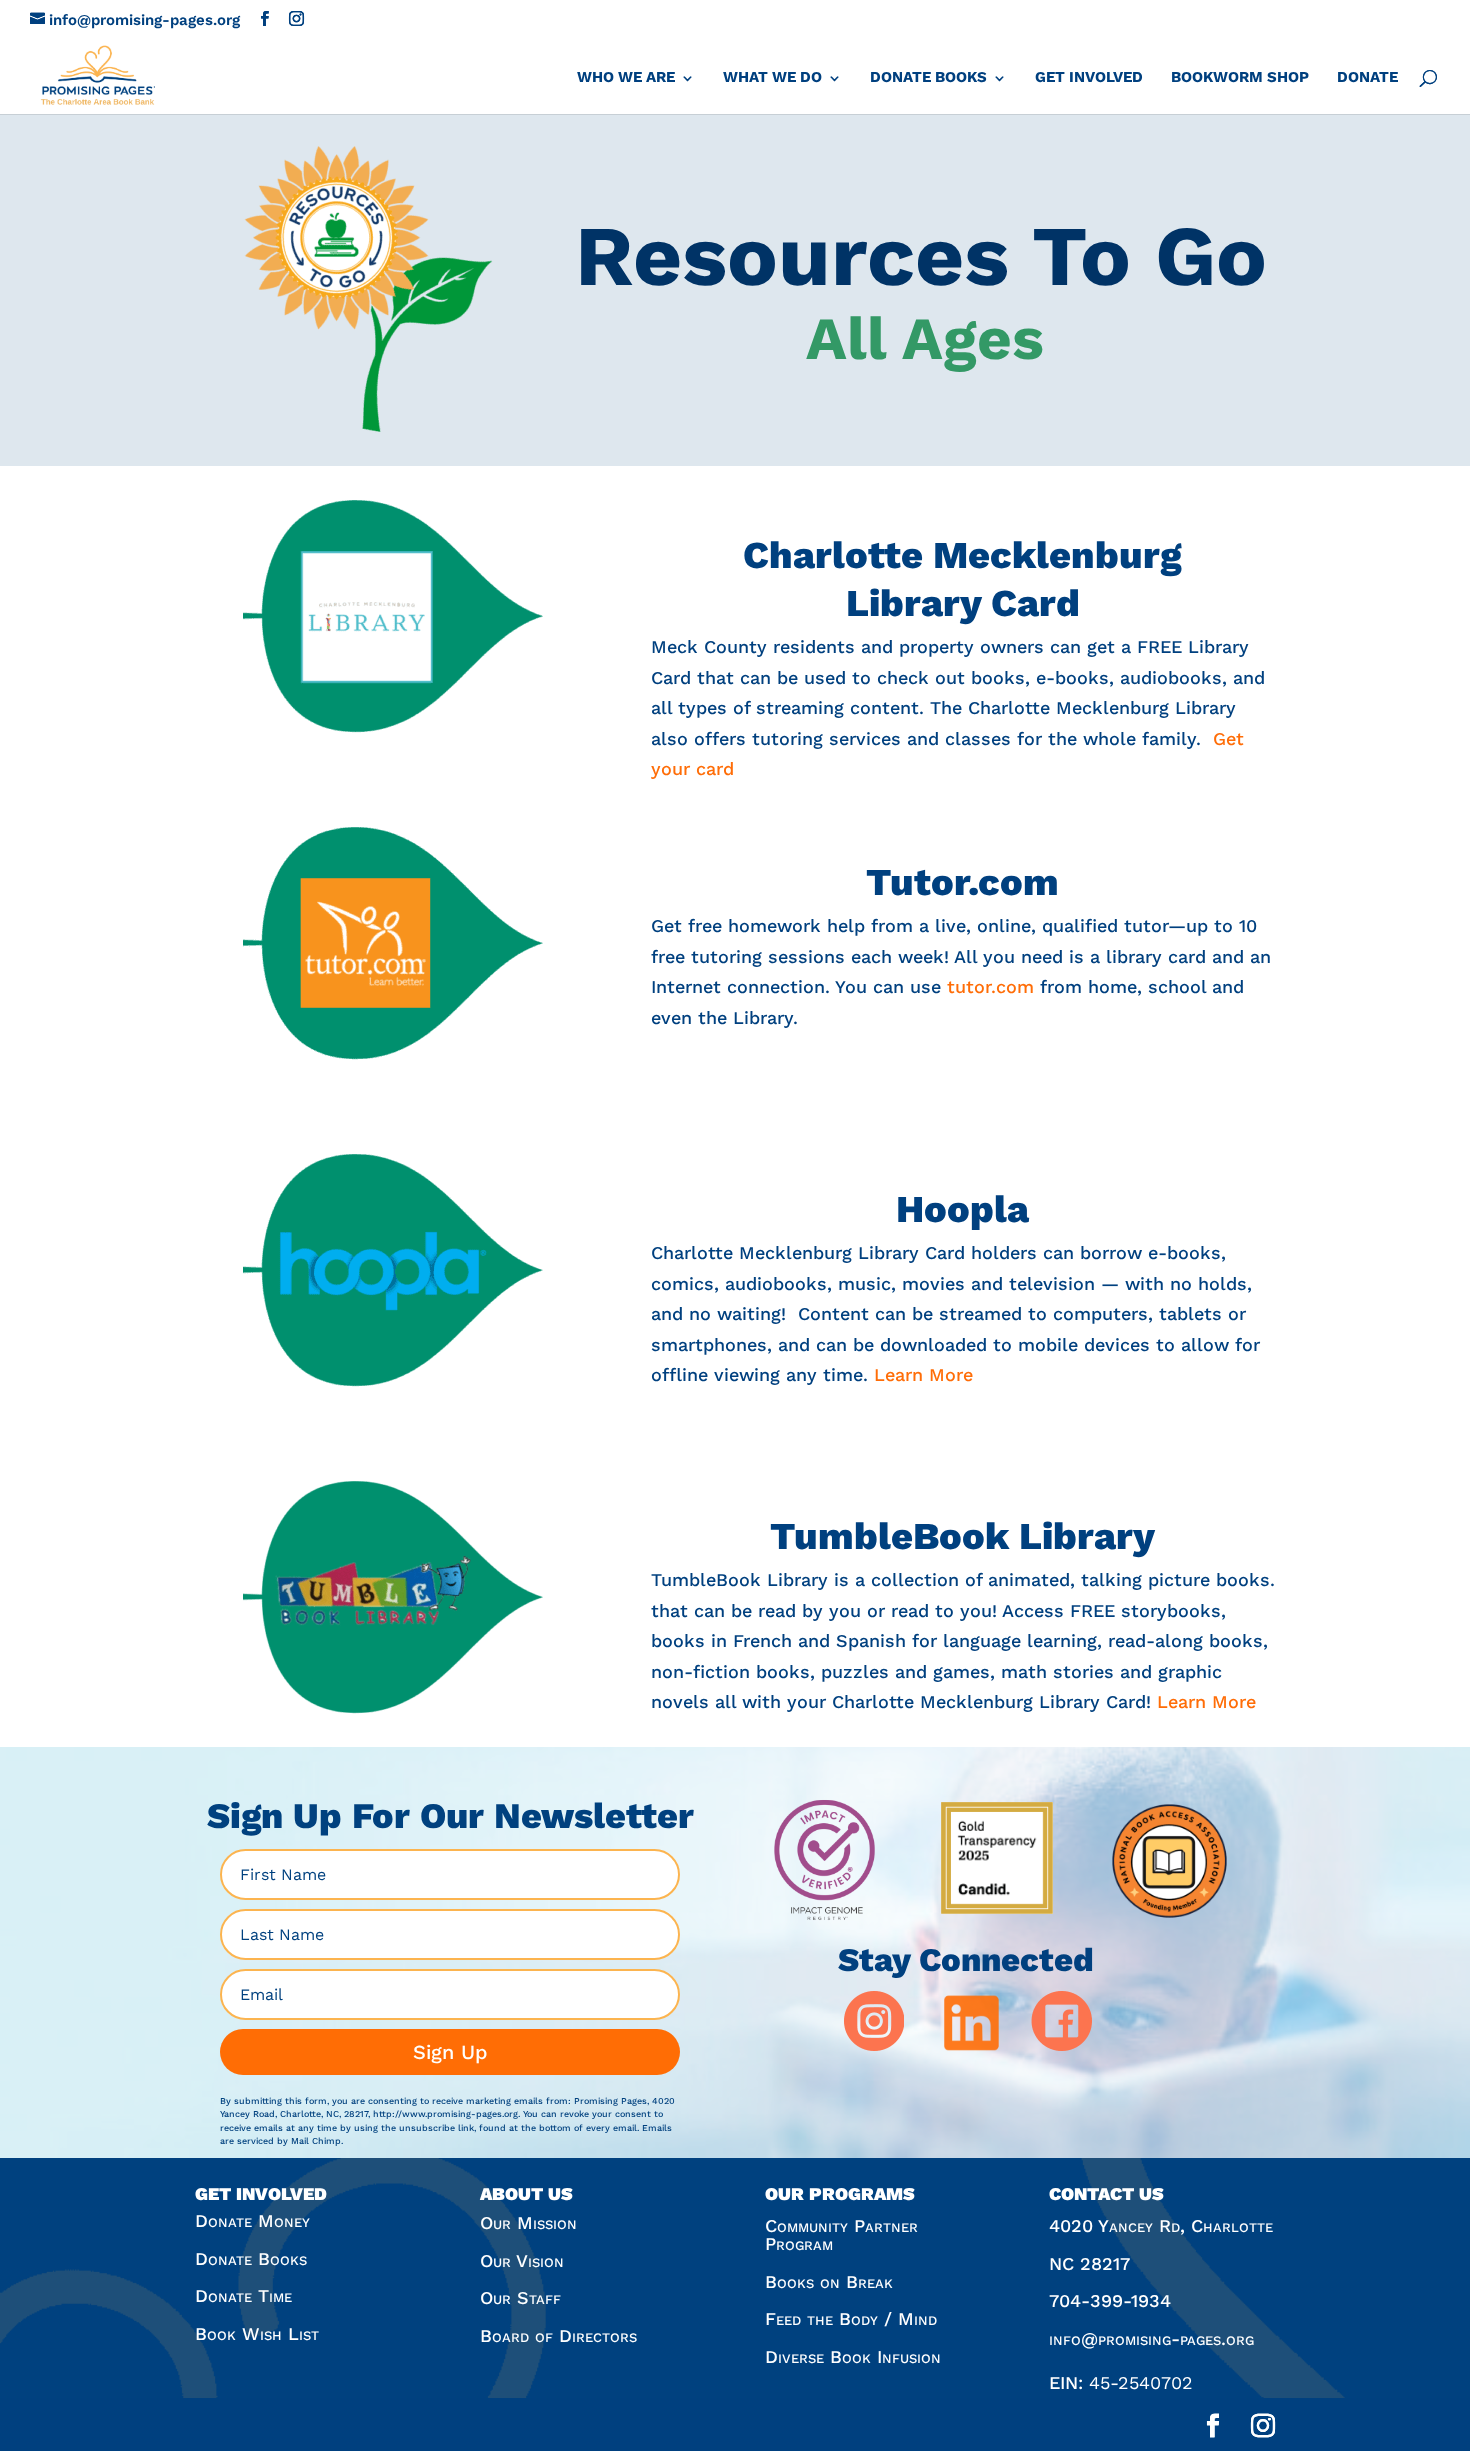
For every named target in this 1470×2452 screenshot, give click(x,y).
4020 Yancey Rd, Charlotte (1161, 2225)
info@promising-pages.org (1151, 2338)
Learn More (923, 1374)
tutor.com (990, 986)
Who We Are (626, 77)
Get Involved (1089, 77)
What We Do (772, 77)
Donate (1367, 77)
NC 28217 (1089, 2263)
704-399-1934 (1110, 2300)
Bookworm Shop (1240, 77)
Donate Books (928, 77)
